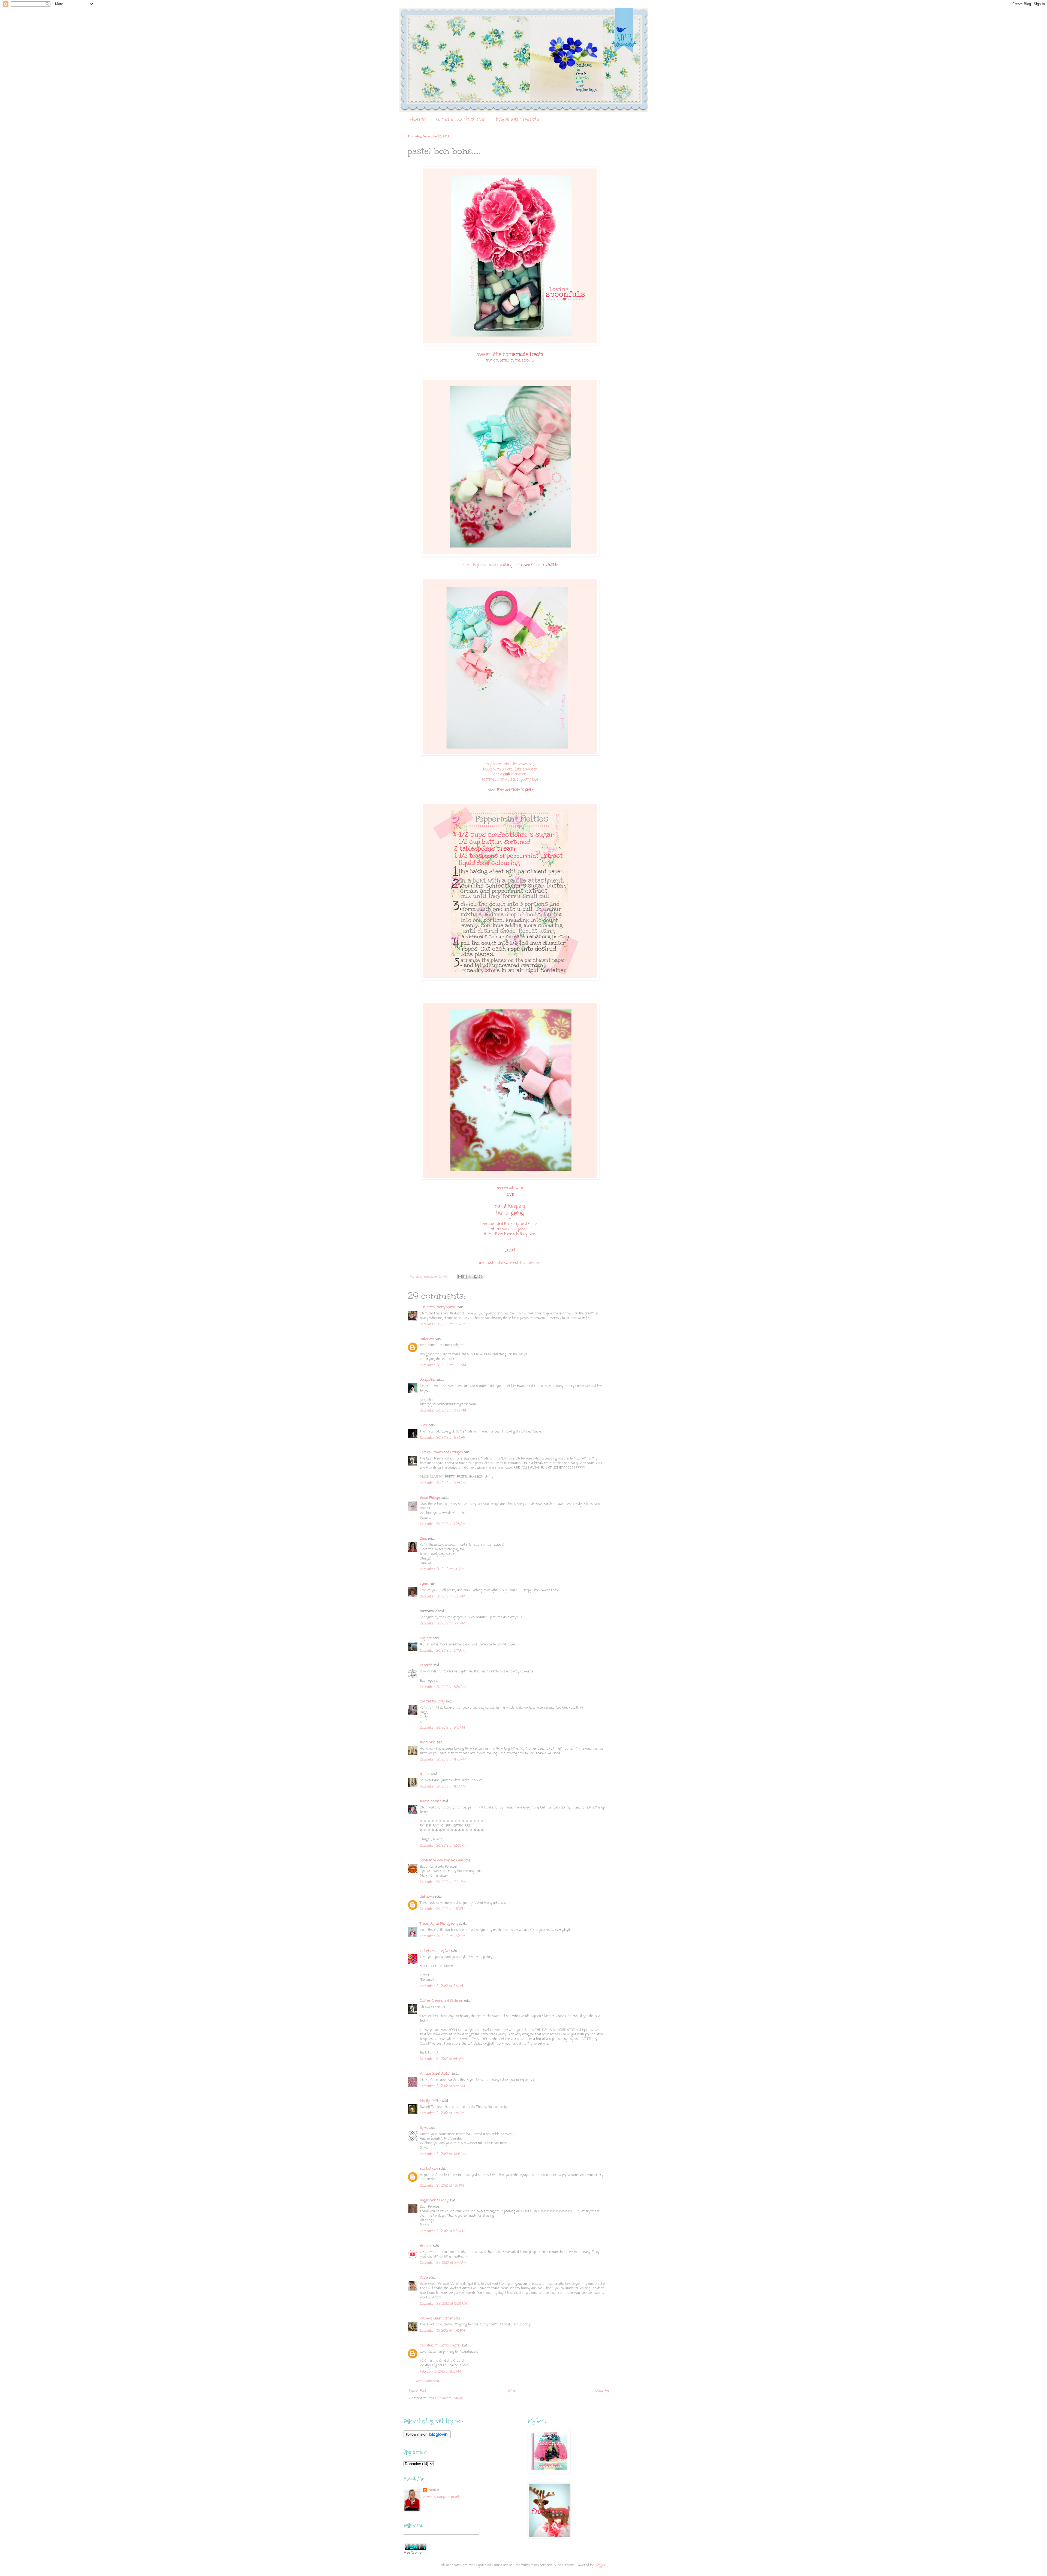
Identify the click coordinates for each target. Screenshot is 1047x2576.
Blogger (600, 2565)
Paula (424, 2278)
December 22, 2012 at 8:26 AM (443, 2304)
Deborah (426, 1665)
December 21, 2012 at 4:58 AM (442, 2086)
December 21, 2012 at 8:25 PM (443, 2231)
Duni (423, 1539)
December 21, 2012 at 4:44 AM (442, 2059)
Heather (426, 2246)
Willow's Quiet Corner (436, 2319)
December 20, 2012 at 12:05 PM (443, 1846)
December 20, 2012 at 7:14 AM (442, 1569)
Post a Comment (427, 2381)
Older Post (603, 2391)
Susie (424, 1425)
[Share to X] (470, 1277)
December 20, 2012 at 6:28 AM (443, 1438)
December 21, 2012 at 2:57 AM (443, 1986)
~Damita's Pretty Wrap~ (438, 1307)
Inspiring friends (518, 119)
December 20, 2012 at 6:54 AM (443, 1483)
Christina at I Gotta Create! (440, 2346)
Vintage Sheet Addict (435, 2074)
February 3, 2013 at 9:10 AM (440, 2372)
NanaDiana (428, 1743)
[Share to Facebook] (476, 1277)
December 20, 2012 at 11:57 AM (443, 1787)
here (510, 1239)
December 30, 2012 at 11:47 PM (442, 2331)
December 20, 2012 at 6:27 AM (443, 1411)
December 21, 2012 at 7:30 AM (442, 2113)
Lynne (424, 1584)
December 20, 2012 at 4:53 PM (443, 1909)
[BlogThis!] (465, 1277)
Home (417, 119)
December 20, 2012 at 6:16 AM (443, 1325)
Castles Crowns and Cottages (441, 1452)
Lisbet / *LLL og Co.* (435, 1951)
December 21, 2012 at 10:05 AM (443, 2154)
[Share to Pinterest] (481, 1277)
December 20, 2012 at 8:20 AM (443, 1687)
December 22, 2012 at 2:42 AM (443, 2263)
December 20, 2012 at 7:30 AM (443, 1597)
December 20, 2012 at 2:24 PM (443, 1882)
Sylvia (424, 2128)
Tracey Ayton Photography (439, 1924)
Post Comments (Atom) (445, 2399)
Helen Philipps (430, 1498)
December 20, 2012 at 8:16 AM (443, 1624)
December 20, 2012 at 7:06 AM (443, 1524)
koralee (434, 2490)
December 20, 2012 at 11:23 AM (443, 1760)
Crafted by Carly (432, 1702)
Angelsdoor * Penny (434, 2201)
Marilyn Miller (431, 2101)
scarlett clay (429, 2169)
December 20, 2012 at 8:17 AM (442, 1651)
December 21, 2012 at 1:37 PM (442, 2186)
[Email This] (460, 1277)
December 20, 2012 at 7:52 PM (443, 1936)
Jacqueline (428, 1380)
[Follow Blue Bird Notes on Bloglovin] (427, 2437)
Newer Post (418, 2391)
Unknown (427, 1339)
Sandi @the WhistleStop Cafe (441, 1861)
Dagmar (426, 1638)
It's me (425, 1774)
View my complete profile (442, 2497)
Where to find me (460, 119)
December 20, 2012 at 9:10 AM (442, 1728)
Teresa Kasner (431, 1801)
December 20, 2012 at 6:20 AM (443, 1365)
